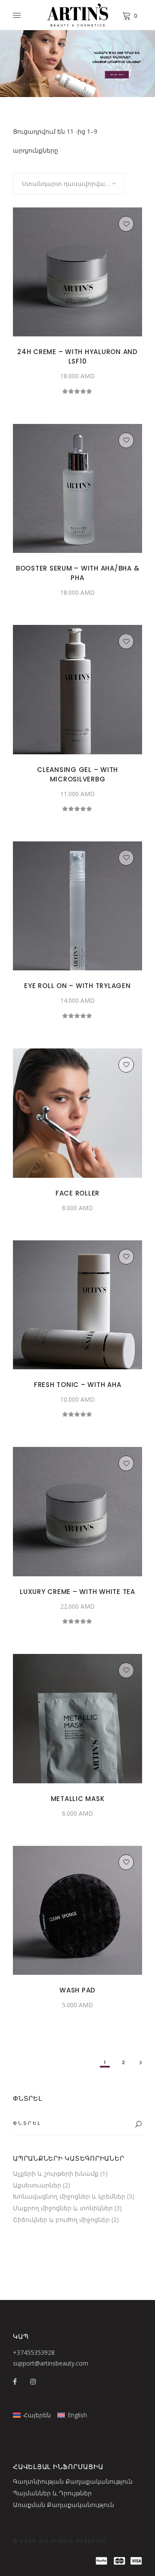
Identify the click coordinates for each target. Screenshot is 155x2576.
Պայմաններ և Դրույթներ (52, 2493)
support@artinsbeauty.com (51, 2363)
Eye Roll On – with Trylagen (77, 986)
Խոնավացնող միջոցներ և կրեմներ (69, 2196)
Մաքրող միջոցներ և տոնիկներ (63, 2208)
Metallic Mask (78, 1799)
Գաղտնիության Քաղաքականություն (73, 2481)
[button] (126, 224)
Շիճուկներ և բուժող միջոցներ (61, 2220)
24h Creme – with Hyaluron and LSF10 (77, 356)
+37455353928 (34, 2352)
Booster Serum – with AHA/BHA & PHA (78, 573)
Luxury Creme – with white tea (77, 1592)
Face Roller (77, 1193)
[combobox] (69, 184)
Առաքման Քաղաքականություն (64, 2505)
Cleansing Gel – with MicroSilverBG (77, 774)
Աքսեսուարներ (37, 2185)
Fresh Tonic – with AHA (78, 1385)
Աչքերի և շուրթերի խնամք (56, 2173)
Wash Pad (77, 1990)
